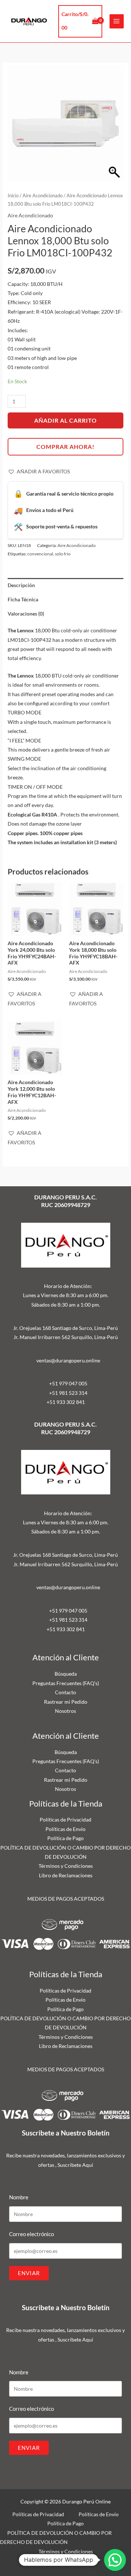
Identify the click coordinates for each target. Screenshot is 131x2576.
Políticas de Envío (65, 1829)
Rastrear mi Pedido (66, 1702)
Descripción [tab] (21, 585)
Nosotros (65, 1711)
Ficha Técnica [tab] (23, 599)
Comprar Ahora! (65, 447)
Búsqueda (66, 1674)
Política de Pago (65, 1838)
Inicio (13, 196)
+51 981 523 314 (68, 1393)
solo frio (63, 554)
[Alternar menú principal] (117, 21)
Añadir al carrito (65, 420)
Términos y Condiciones (66, 1866)
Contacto (65, 1692)
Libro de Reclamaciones (66, 1875)
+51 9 (53, 1402)
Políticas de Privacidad (65, 1820)
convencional (40, 554)
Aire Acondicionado (43, 196)
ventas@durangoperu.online (68, 1360)
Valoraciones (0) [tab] (26, 614)
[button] (39, 472)
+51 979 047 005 (68, 1383)
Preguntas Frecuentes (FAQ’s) (66, 1683)
